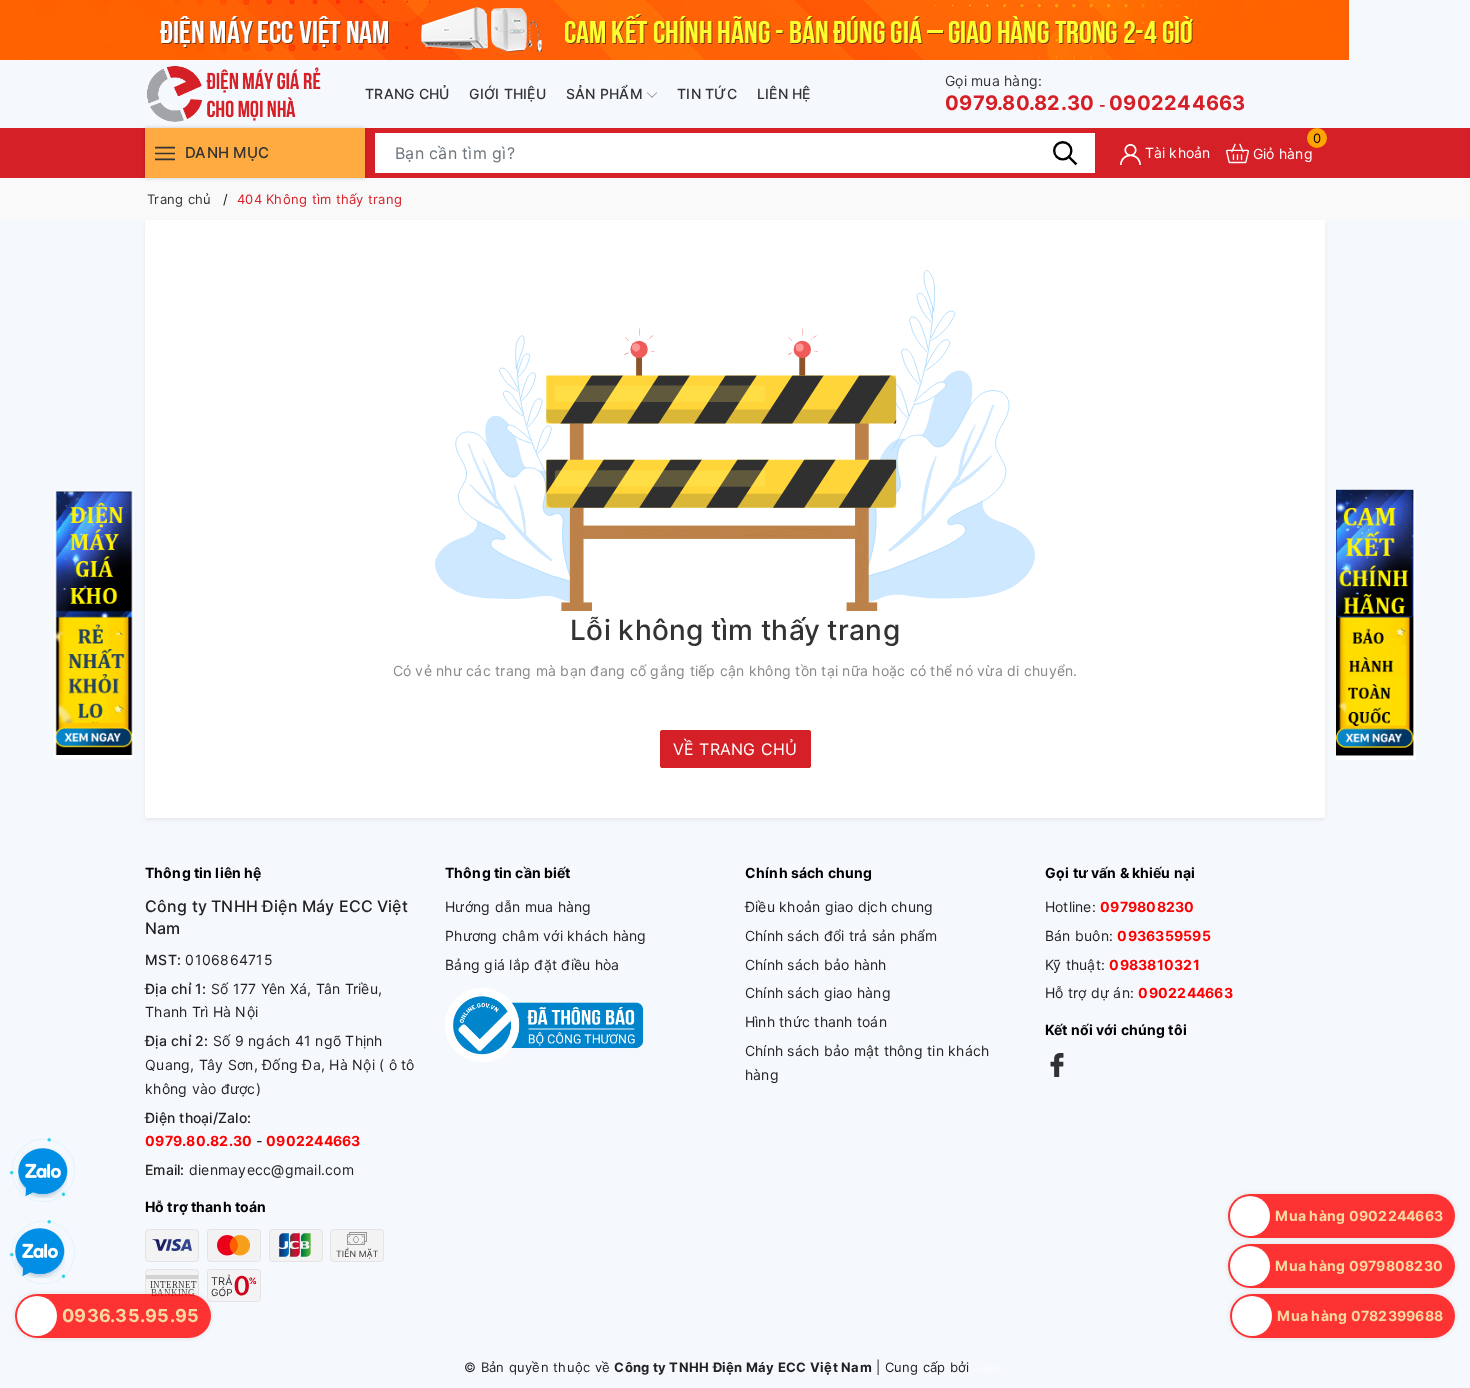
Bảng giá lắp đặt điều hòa (532, 964)
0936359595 (1164, 935)
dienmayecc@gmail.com (271, 1169)
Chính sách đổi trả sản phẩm (841, 935)
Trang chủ (407, 93)
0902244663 (1177, 103)
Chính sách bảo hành (816, 964)
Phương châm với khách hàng (546, 935)
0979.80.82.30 (1019, 93)
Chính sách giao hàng (818, 992)
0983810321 (1154, 964)
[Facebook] (1057, 1064)
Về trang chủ (735, 749)
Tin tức (707, 93)
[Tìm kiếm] (1065, 153)
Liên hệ (784, 93)
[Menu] (165, 152)
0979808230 (1147, 906)
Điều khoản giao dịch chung (839, 906)
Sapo (990, 1367)
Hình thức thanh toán (816, 1021)
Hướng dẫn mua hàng (518, 906)
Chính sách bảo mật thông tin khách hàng (867, 1062)
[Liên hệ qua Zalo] (40, 1253)
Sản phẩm (606, 93)
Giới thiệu (507, 93)
